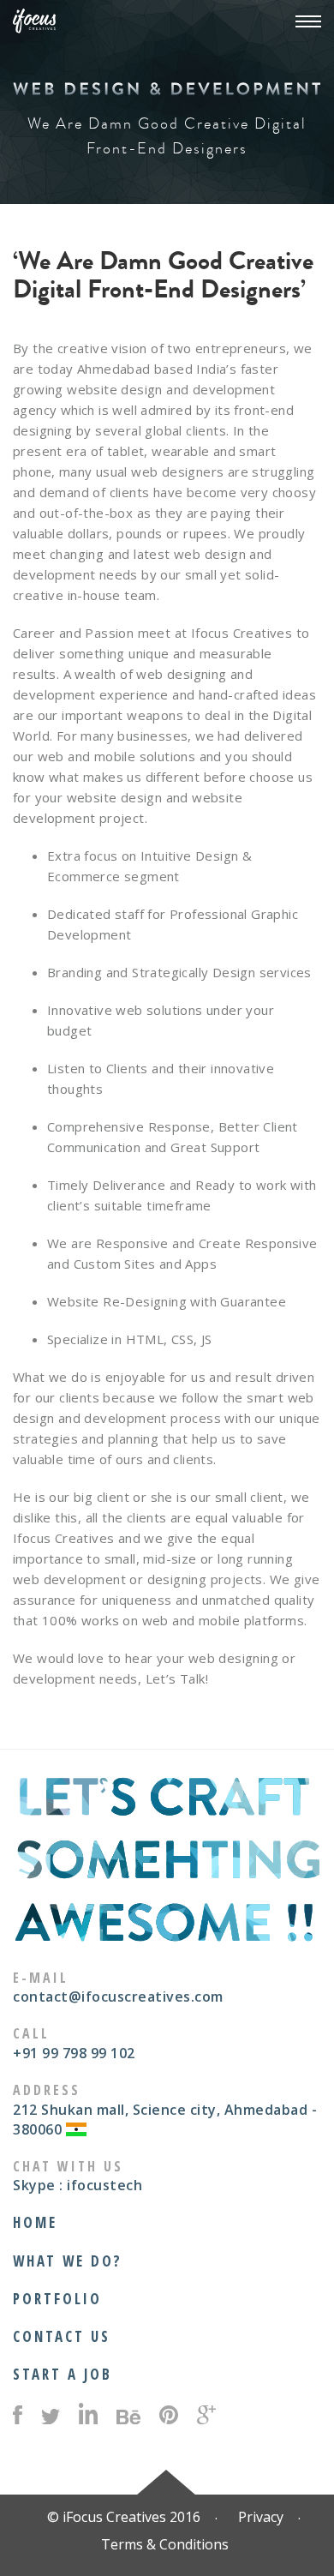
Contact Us (62, 2336)
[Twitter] (51, 2420)
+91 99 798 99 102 (74, 2053)
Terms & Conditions (165, 2544)
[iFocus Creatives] (34, 23)
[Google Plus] (206, 2417)
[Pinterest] (169, 2417)
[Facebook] (18, 2417)
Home (35, 2222)
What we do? (68, 2261)
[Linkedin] (88, 2417)
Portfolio (57, 2299)
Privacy (261, 2517)
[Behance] (128, 2419)
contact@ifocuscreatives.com (118, 1997)
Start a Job (63, 2374)
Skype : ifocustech (78, 2185)
